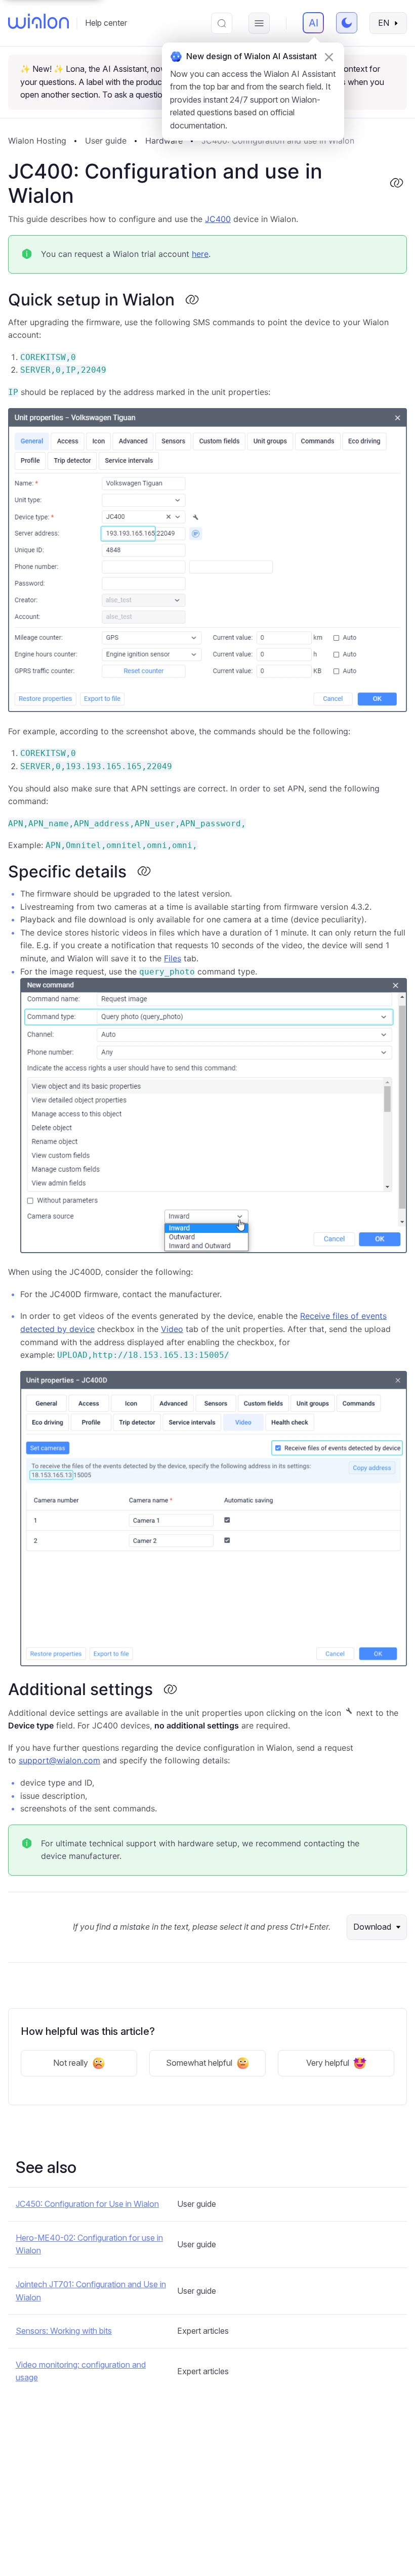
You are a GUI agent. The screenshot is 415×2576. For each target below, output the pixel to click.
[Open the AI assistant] (313, 23)
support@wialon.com (59, 1760)
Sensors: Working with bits (64, 2331)
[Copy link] (396, 184)
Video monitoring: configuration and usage (81, 2371)
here (200, 254)
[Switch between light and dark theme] (347, 23)
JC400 (218, 219)
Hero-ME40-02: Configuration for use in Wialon (89, 2244)
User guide (106, 141)
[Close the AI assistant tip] (329, 57)
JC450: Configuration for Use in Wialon (87, 2204)
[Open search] (222, 23)
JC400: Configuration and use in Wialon (278, 141)
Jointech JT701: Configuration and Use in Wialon (91, 2291)
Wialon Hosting (37, 141)
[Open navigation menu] (259, 23)
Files (173, 958)
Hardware (164, 141)
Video (172, 1329)
